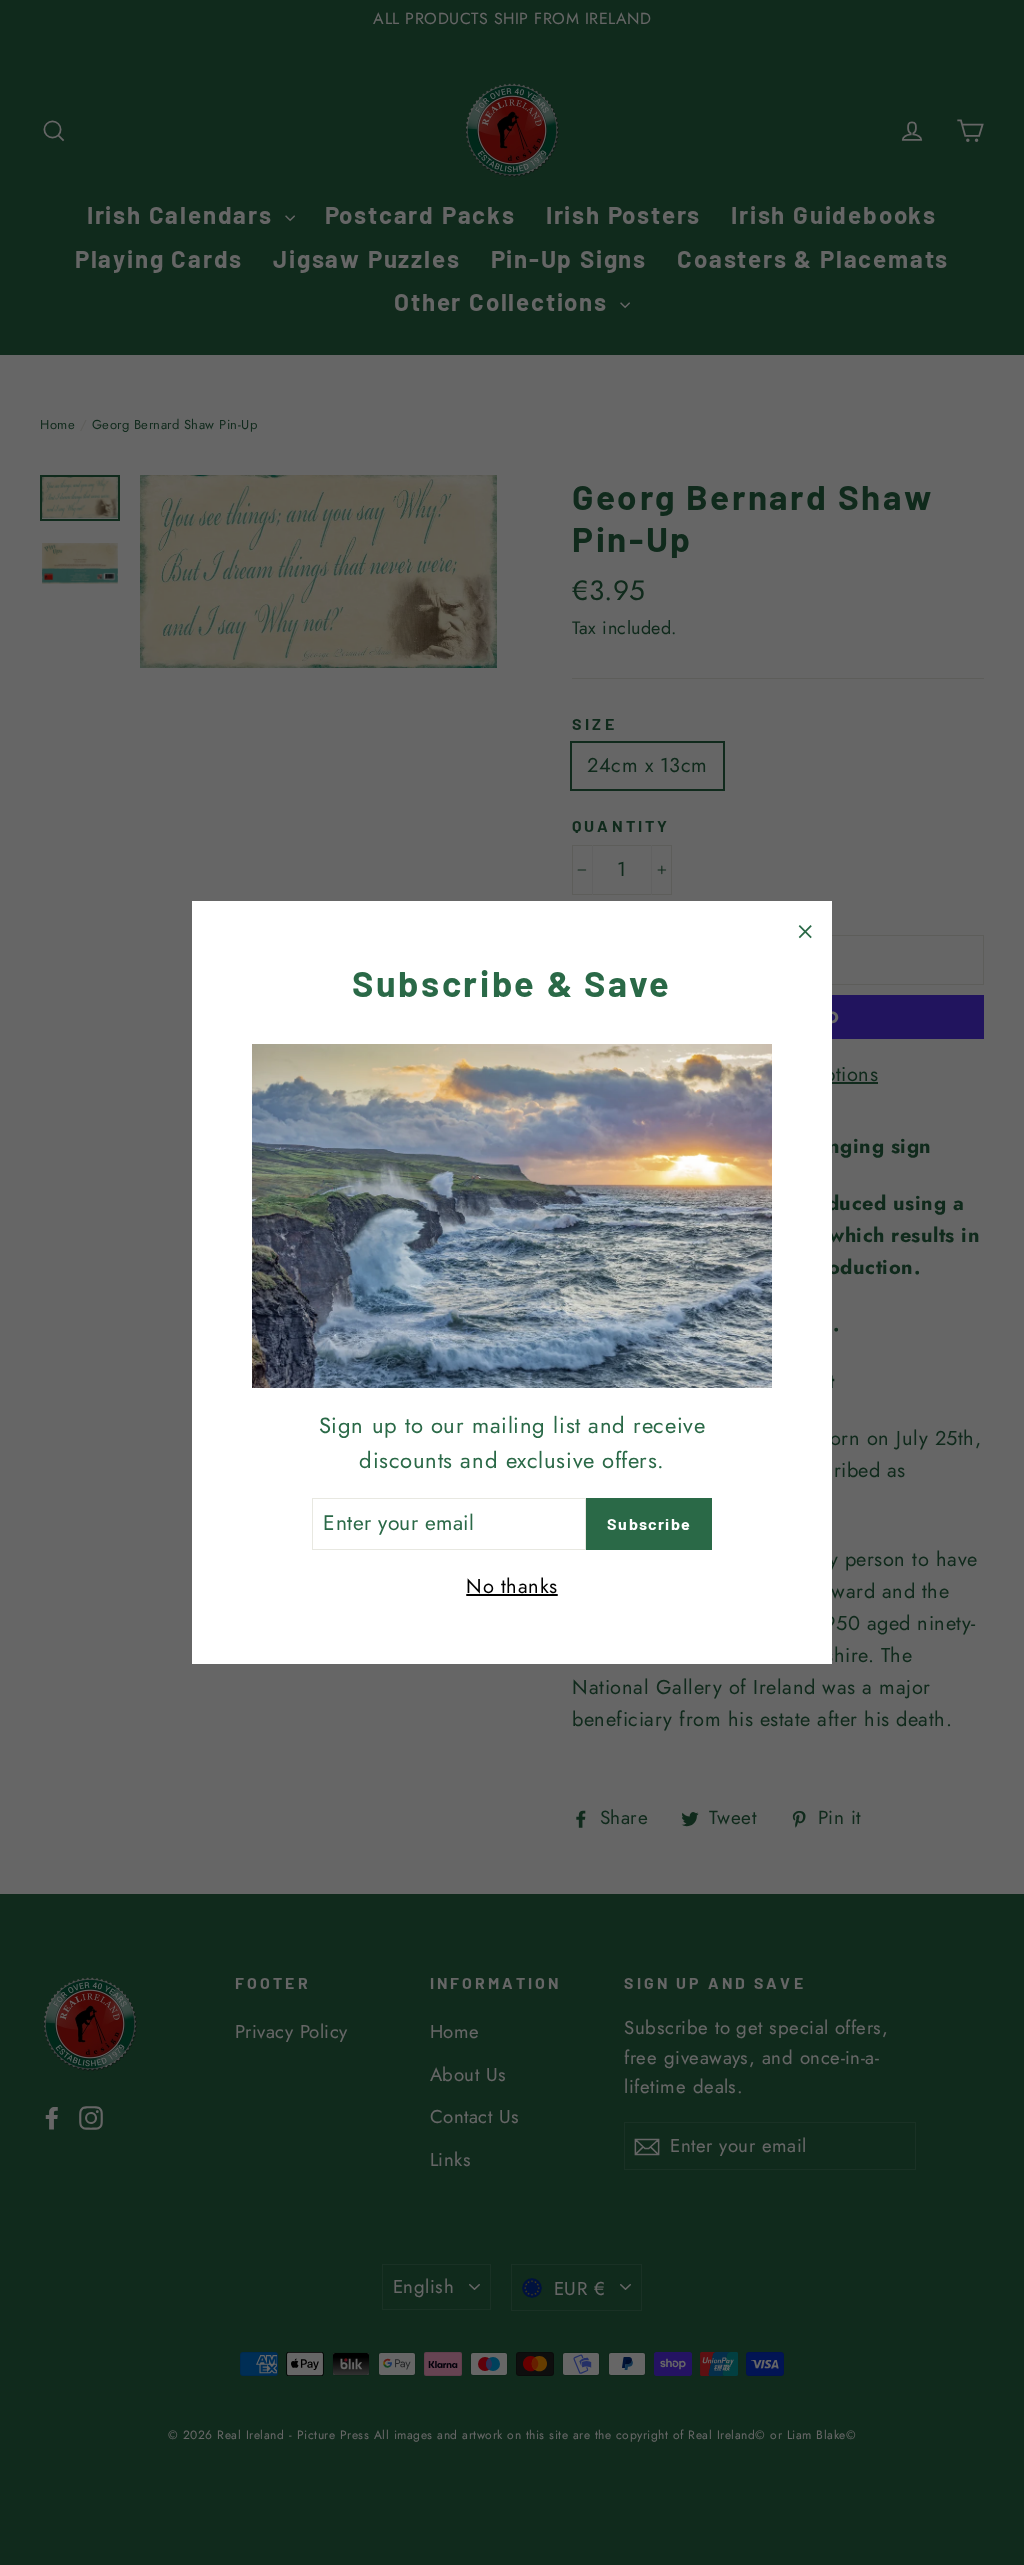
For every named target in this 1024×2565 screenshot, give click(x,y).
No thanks (512, 1586)
